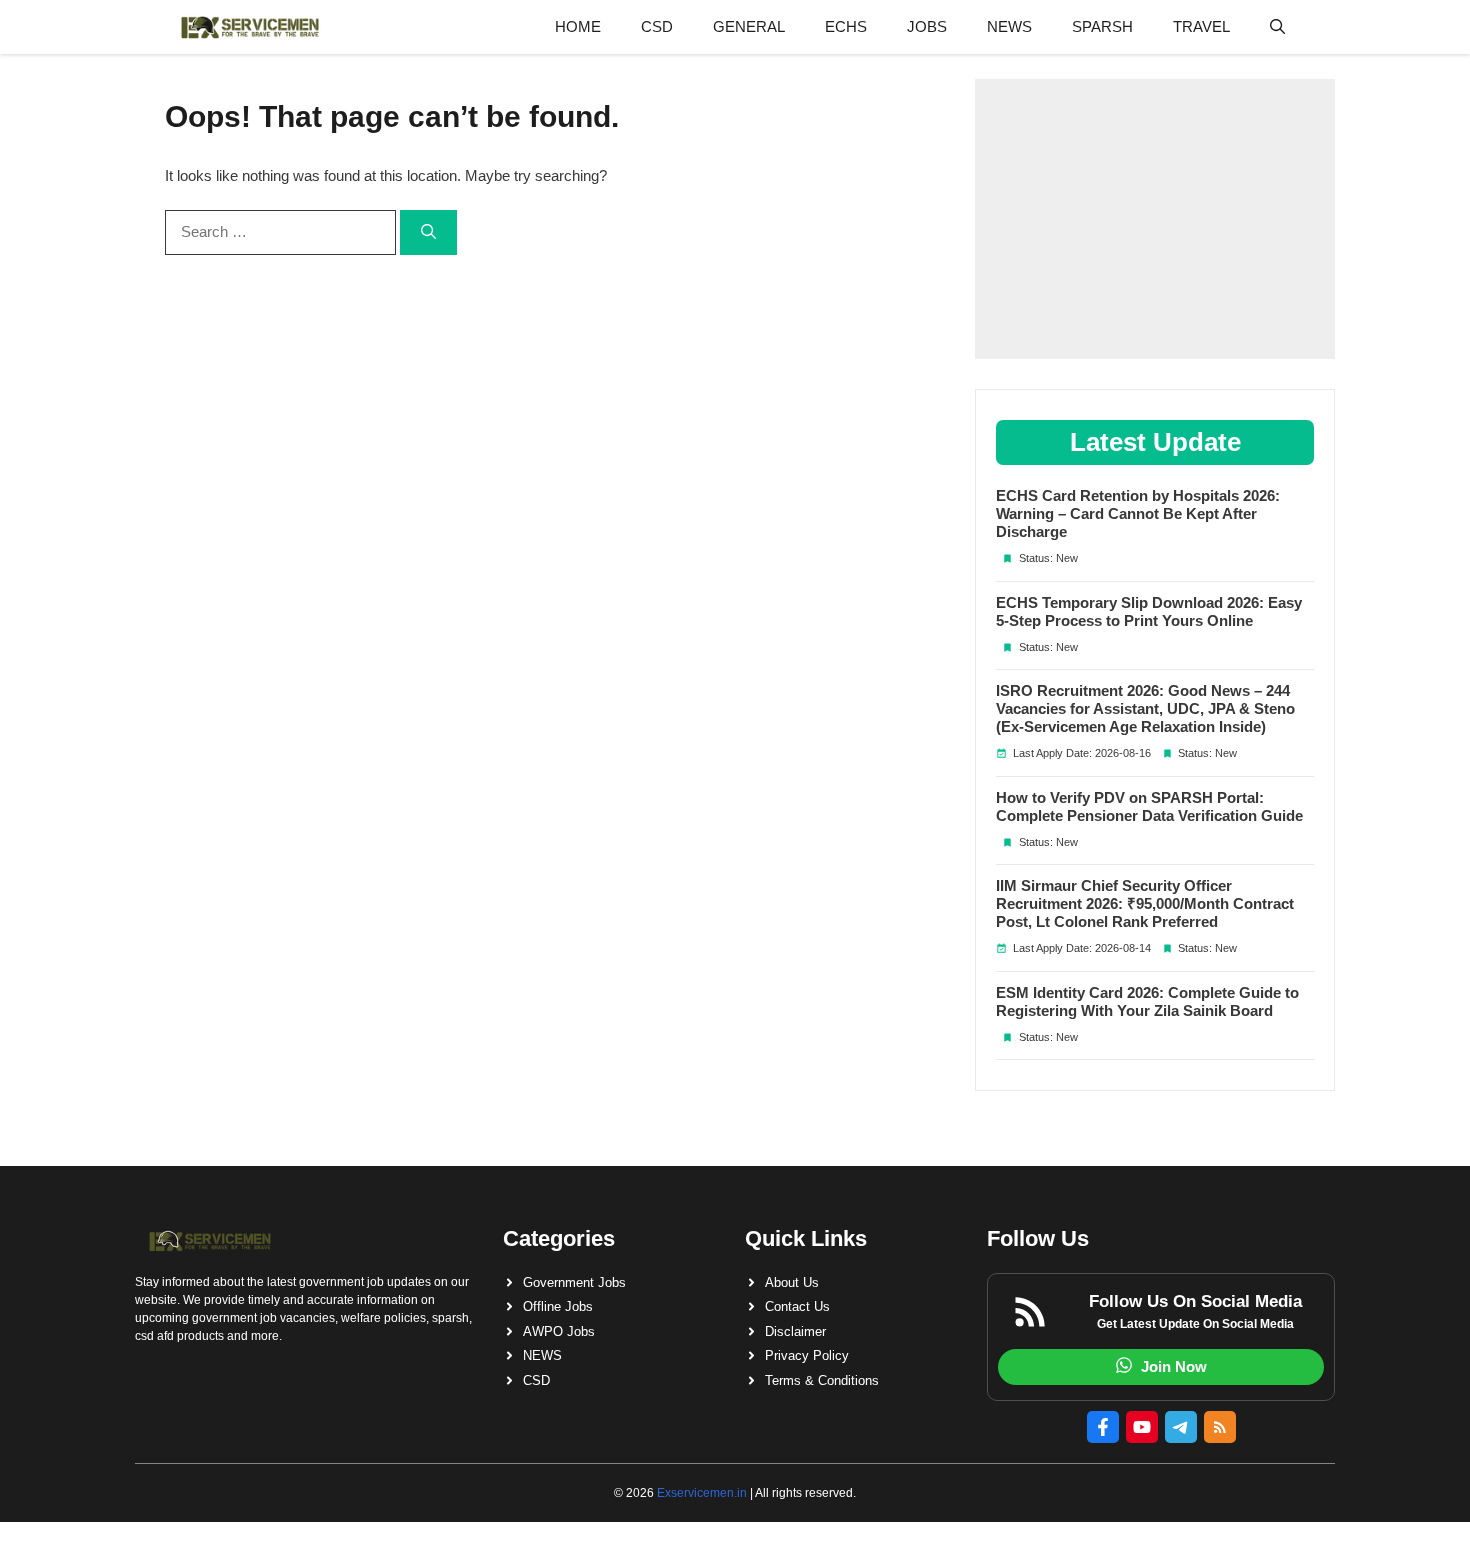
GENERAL (749, 26)
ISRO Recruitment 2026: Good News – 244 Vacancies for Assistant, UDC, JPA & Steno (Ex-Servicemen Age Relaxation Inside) (1145, 708)
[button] (1277, 27)
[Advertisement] (1155, 219)
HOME (578, 26)
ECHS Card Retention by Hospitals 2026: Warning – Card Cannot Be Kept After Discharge (1138, 513)
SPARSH (1102, 26)
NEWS (1009, 26)
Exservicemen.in (702, 1493)
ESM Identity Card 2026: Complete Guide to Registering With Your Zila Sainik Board (1147, 1001)
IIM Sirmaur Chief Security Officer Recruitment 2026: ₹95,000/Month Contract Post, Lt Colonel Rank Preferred (1145, 903)
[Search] (428, 232)
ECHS (846, 26)
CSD (657, 26)
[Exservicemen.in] (250, 27)
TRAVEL (1201, 26)
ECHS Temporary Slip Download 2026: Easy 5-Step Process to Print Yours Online (1149, 611)
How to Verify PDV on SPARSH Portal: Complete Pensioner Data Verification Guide (1149, 806)
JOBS (927, 26)
